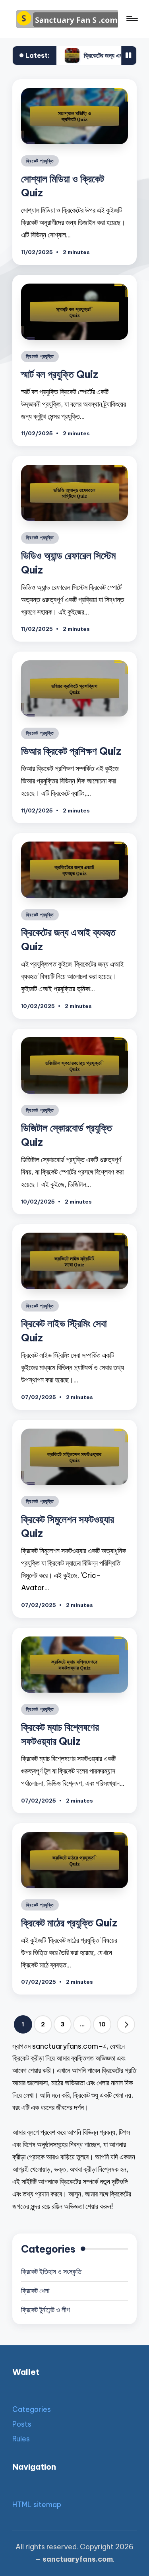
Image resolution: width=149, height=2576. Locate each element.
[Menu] (132, 19)
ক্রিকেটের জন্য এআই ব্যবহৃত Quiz (76, 55)
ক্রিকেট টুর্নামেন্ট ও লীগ (45, 2310)
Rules (21, 2439)
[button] (126, 2024)
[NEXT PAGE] (126, 2024)
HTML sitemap (37, 2505)
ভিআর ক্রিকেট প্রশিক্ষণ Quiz (71, 751)
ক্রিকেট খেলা (35, 2291)
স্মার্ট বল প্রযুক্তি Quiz (60, 374)
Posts (22, 2424)
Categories (32, 2409)
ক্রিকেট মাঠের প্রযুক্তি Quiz (69, 1923)
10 (102, 2024)
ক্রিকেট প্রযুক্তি (40, 161)
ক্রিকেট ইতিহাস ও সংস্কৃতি (51, 2272)
